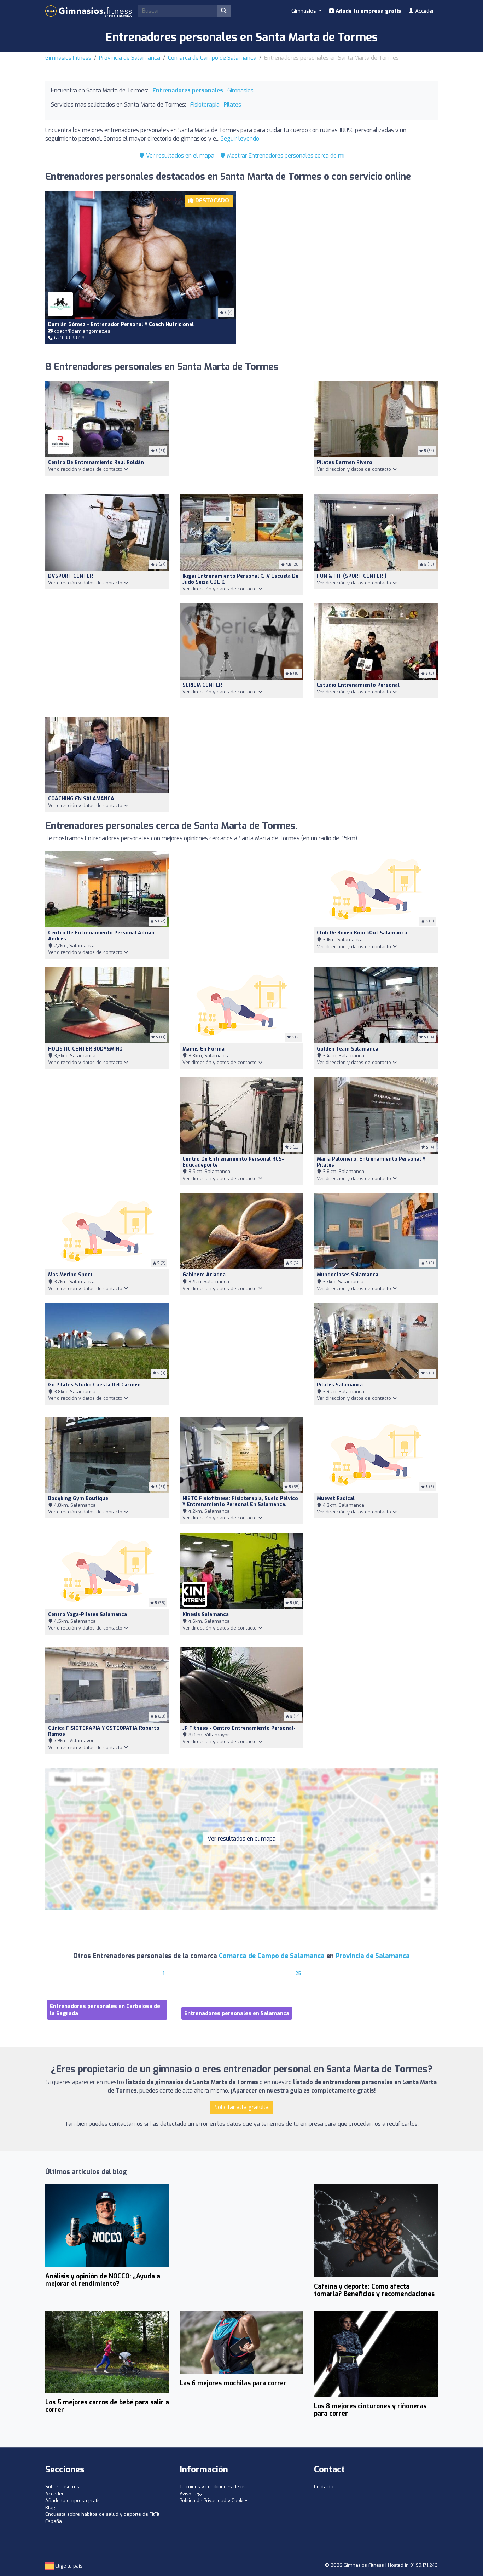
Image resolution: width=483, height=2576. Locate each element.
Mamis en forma (203, 1049)
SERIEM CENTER (202, 685)
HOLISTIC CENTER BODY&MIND (85, 1049)
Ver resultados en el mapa (179, 156)
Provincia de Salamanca (130, 58)
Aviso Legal (192, 2494)
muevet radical (336, 1498)
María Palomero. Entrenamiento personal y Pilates (371, 1162)
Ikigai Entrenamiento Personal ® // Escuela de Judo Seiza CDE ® (240, 579)
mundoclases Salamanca (348, 1275)
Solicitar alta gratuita (242, 2107)
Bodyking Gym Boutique (78, 1498)
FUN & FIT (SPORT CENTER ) (352, 576)
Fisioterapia (205, 105)
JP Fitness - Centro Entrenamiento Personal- (239, 1728)
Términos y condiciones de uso (214, 2487)
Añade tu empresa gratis (368, 11)
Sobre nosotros (62, 2487)
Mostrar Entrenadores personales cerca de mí (285, 156)
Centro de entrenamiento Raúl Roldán (96, 462)
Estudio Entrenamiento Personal (358, 685)
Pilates (232, 105)
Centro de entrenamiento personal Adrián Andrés (101, 936)
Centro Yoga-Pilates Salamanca (88, 1615)
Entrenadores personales (188, 90)
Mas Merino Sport (70, 1275)
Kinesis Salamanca (206, 1615)
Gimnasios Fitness (68, 58)
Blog (50, 2508)
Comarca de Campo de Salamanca (212, 58)
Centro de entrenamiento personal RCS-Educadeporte (233, 1162)
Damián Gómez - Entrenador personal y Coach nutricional (121, 324)
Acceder (424, 11)
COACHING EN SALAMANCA (81, 799)
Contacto (324, 2487)
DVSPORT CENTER (71, 576)
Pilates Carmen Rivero (345, 462)
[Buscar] (224, 11)
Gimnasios (240, 90)
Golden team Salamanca (348, 1049)
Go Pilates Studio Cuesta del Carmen (94, 1385)
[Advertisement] (342, 259)
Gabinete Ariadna (204, 1275)
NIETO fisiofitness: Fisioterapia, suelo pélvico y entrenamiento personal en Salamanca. (240, 1501)
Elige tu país (68, 2566)
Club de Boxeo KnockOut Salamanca (362, 933)
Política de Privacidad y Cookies (214, 2500)
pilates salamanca (340, 1385)
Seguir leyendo (240, 139)
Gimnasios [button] (304, 11)
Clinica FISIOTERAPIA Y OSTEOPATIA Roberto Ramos (104, 1731)
